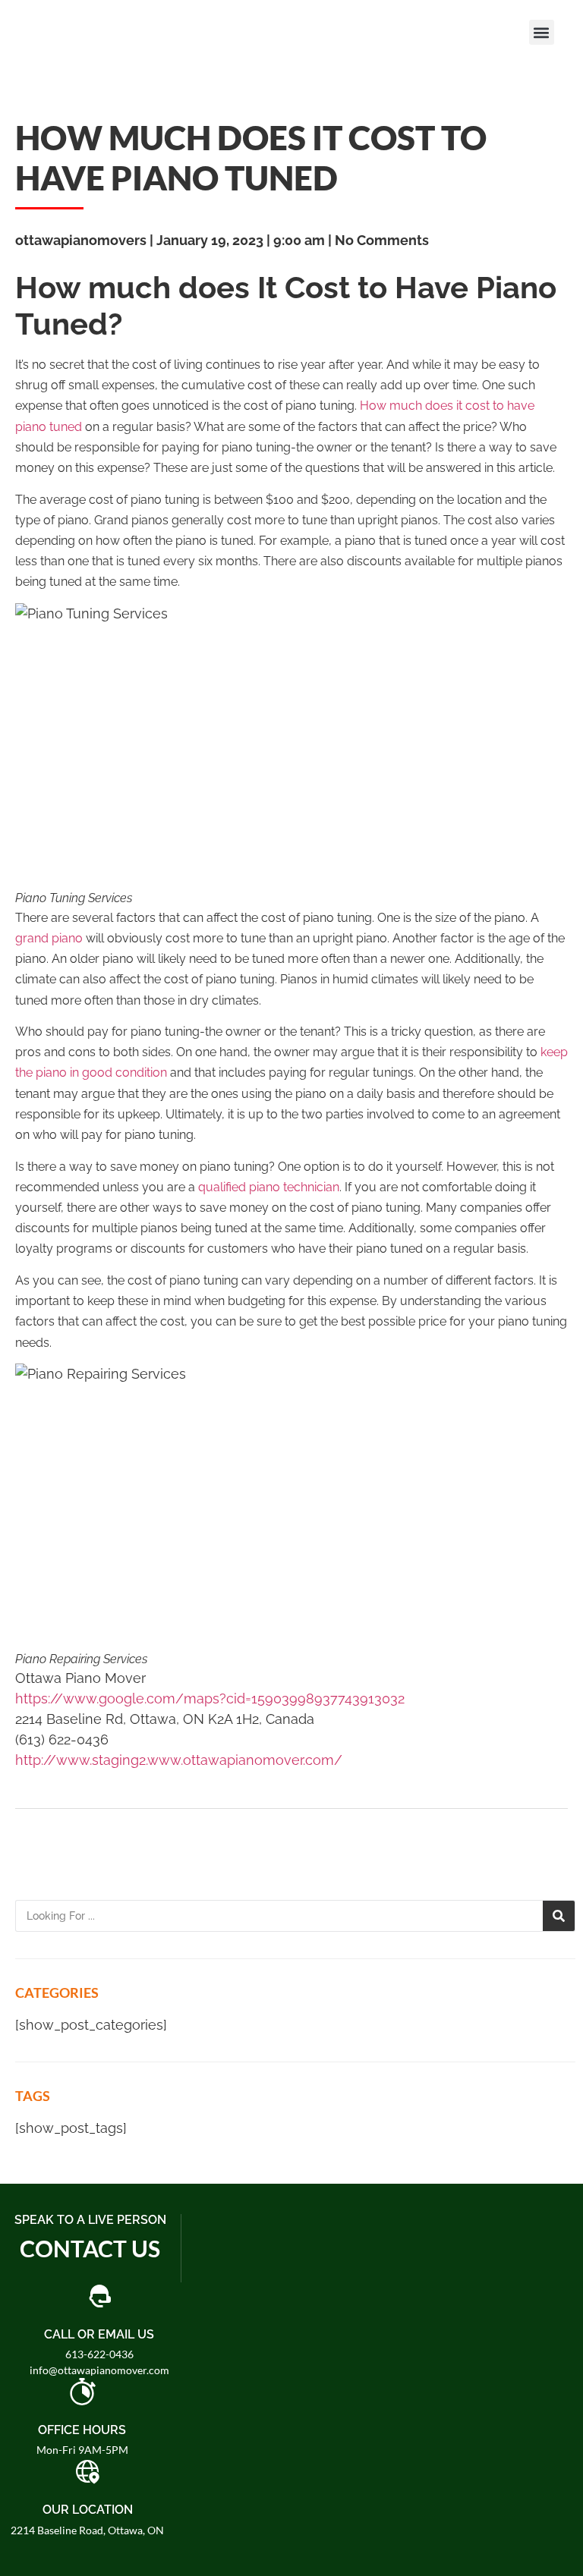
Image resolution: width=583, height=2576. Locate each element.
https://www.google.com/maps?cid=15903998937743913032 (210, 1698)
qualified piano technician (269, 1187)
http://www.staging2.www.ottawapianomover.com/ (179, 1760)
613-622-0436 (99, 2354)
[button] (542, 32)
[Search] (559, 1916)
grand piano (49, 938)
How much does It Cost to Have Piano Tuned (251, 157)
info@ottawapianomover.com (99, 2370)
